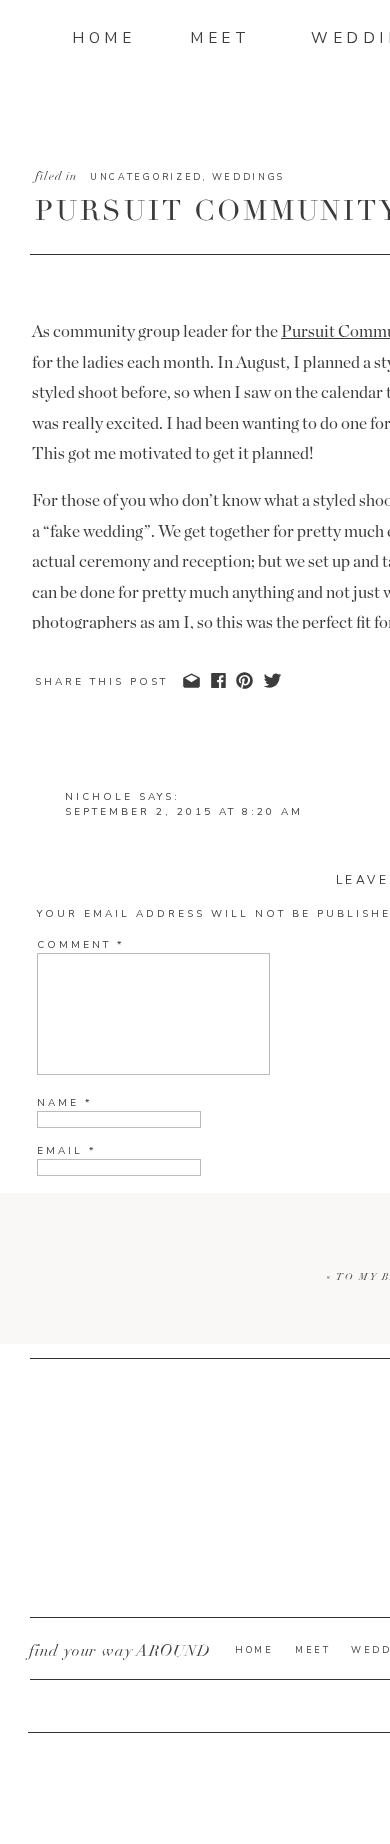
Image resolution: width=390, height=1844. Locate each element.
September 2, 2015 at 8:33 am (184, 1583)
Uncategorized (146, 177)
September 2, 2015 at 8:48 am (214, 1694)
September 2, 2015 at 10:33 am (188, 1825)
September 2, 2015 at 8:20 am (184, 812)
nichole (99, 797)
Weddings (249, 177)
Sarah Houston (130, 1810)
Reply (87, 1397)
